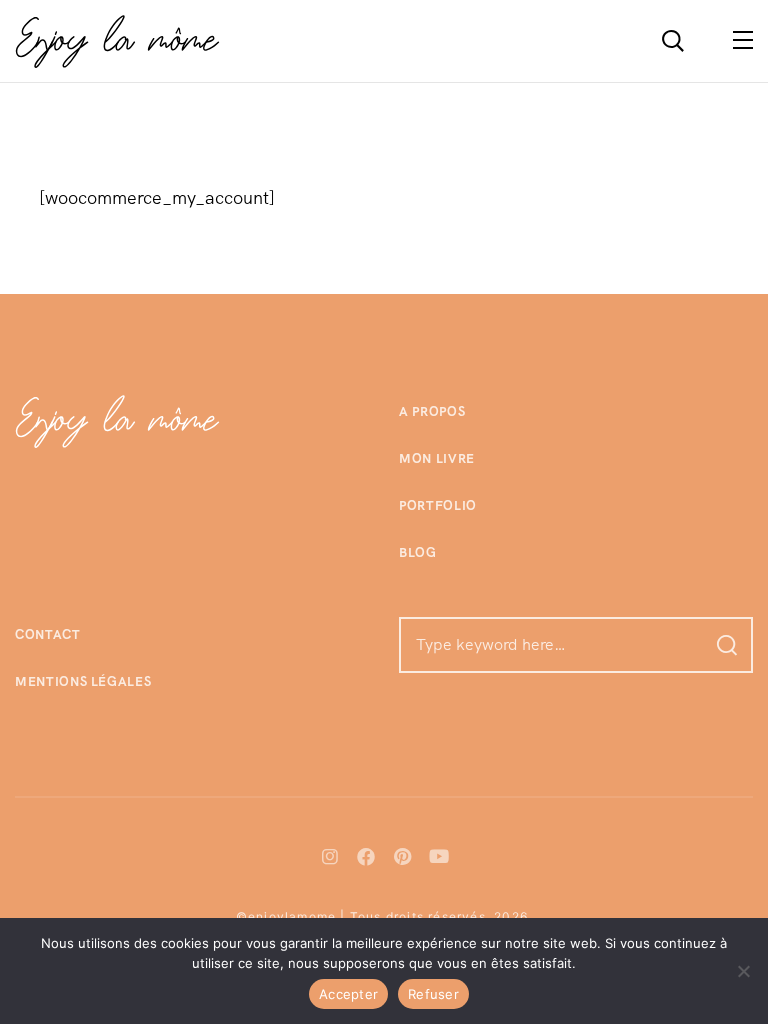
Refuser (433, 994)
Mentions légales (83, 681)
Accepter (348, 994)
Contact (48, 634)
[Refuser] (743, 971)
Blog (418, 552)
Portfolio (438, 505)
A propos (432, 411)
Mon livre (437, 458)
